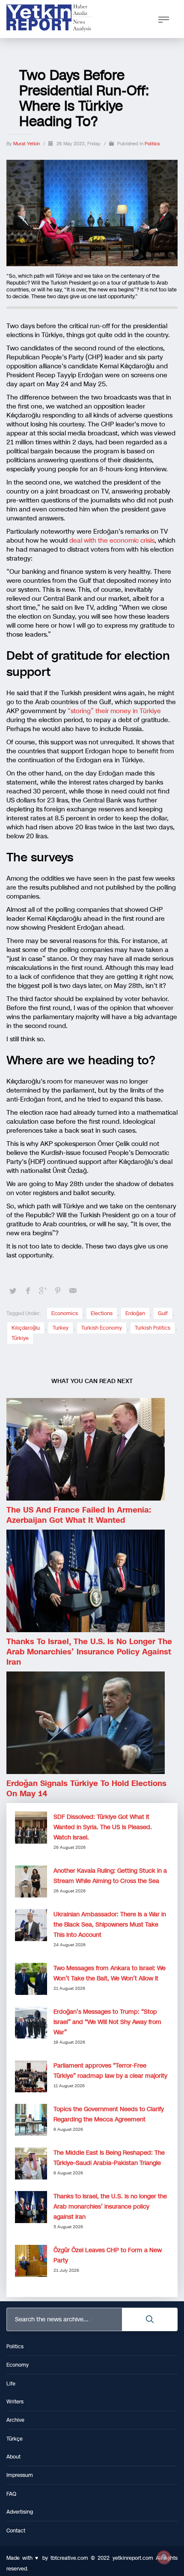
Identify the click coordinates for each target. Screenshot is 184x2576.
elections (102, 1313)
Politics (152, 144)
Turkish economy (102, 1328)
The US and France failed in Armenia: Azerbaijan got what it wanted (79, 1515)
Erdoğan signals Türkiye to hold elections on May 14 (86, 1789)
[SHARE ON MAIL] (73, 1291)
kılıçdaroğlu (26, 1328)
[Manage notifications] (164, 2557)
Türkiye (20, 1338)
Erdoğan (135, 1313)
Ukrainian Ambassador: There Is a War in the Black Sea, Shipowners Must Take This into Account (110, 1925)
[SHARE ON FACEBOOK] (28, 1291)
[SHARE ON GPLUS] (43, 1291)
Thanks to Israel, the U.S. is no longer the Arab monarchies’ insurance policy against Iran (89, 1652)
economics (65, 1313)
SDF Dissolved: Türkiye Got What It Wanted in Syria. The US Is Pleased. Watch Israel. (103, 1827)
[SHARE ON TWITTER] (13, 1291)
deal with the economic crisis (112, 540)
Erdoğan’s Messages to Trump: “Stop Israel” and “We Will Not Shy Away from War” (107, 2022)
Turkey (61, 1328)
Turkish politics (153, 1328)
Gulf (163, 1313)
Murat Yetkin (27, 144)
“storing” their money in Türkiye (114, 711)
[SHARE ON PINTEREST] (58, 1291)
